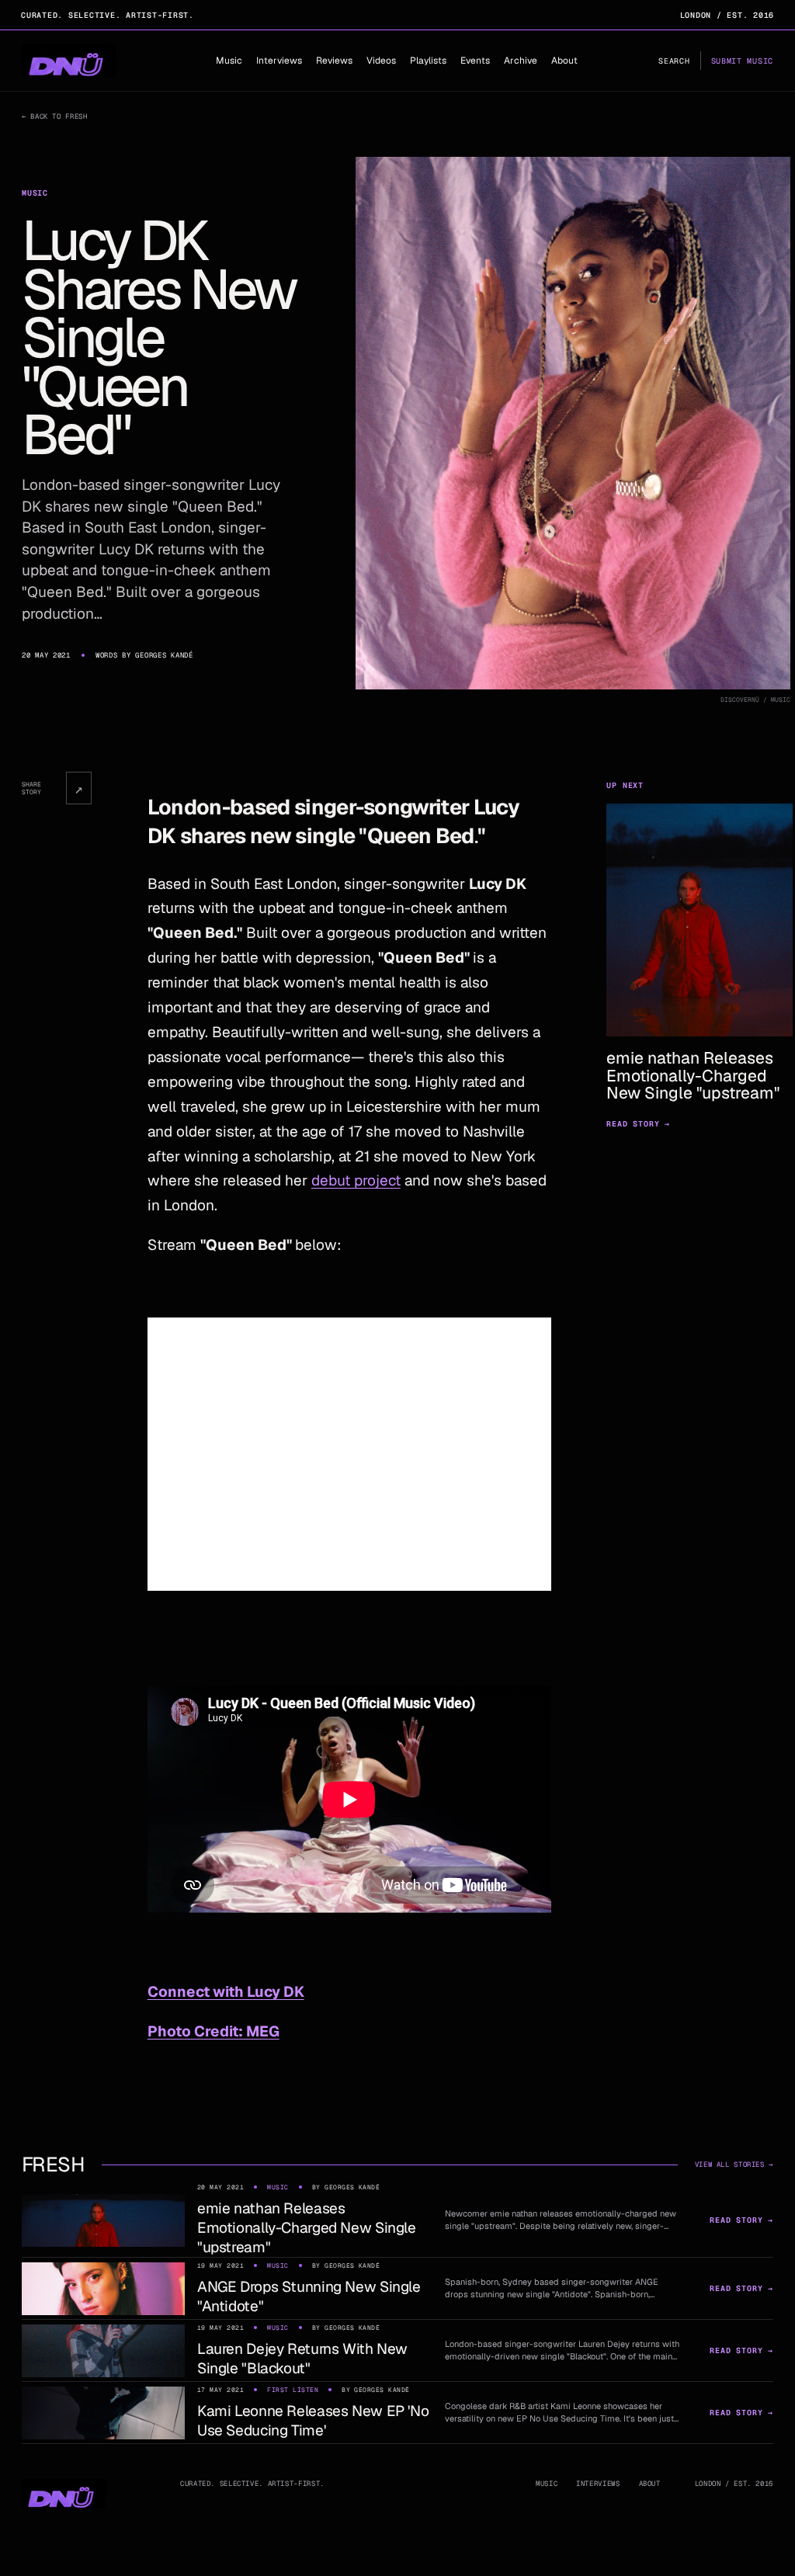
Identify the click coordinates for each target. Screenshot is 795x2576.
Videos (381, 61)
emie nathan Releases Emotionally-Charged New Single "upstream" (307, 2228)
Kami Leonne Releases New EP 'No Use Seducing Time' (313, 2421)
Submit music (742, 61)
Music (229, 61)
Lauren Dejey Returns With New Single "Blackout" (302, 2359)
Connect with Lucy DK (226, 1992)
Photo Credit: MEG (214, 2031)
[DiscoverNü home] (69, 61)
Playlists (428, 61)
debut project (356, 1180)
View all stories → (734, 2165)
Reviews (334, 61)
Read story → (638, 1124)
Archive (521, 61)
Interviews (279, 61)
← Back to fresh (54, 116)
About (564, 61)
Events (475, 61)
